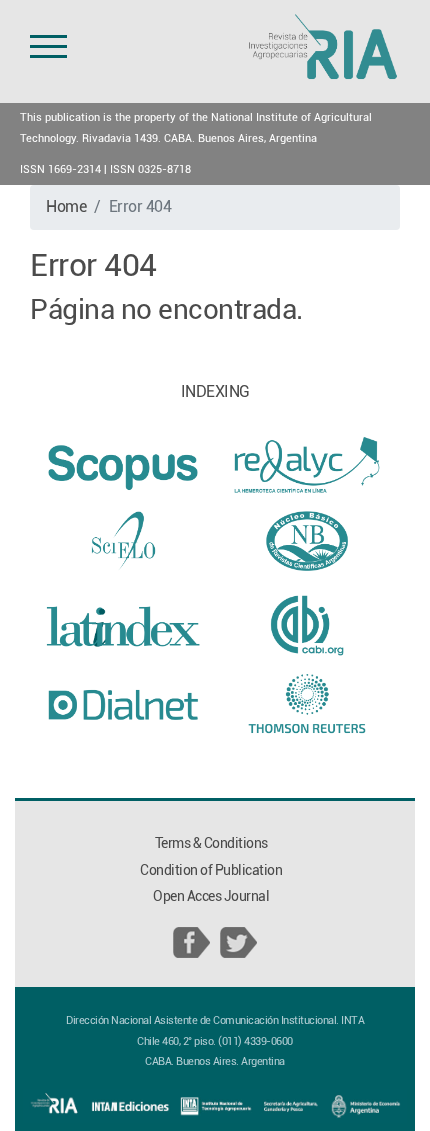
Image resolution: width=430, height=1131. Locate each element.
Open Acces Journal (211, 896)
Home (66, 206)
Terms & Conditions (211, 843)
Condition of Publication (211, 870)
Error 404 (140, 206)
